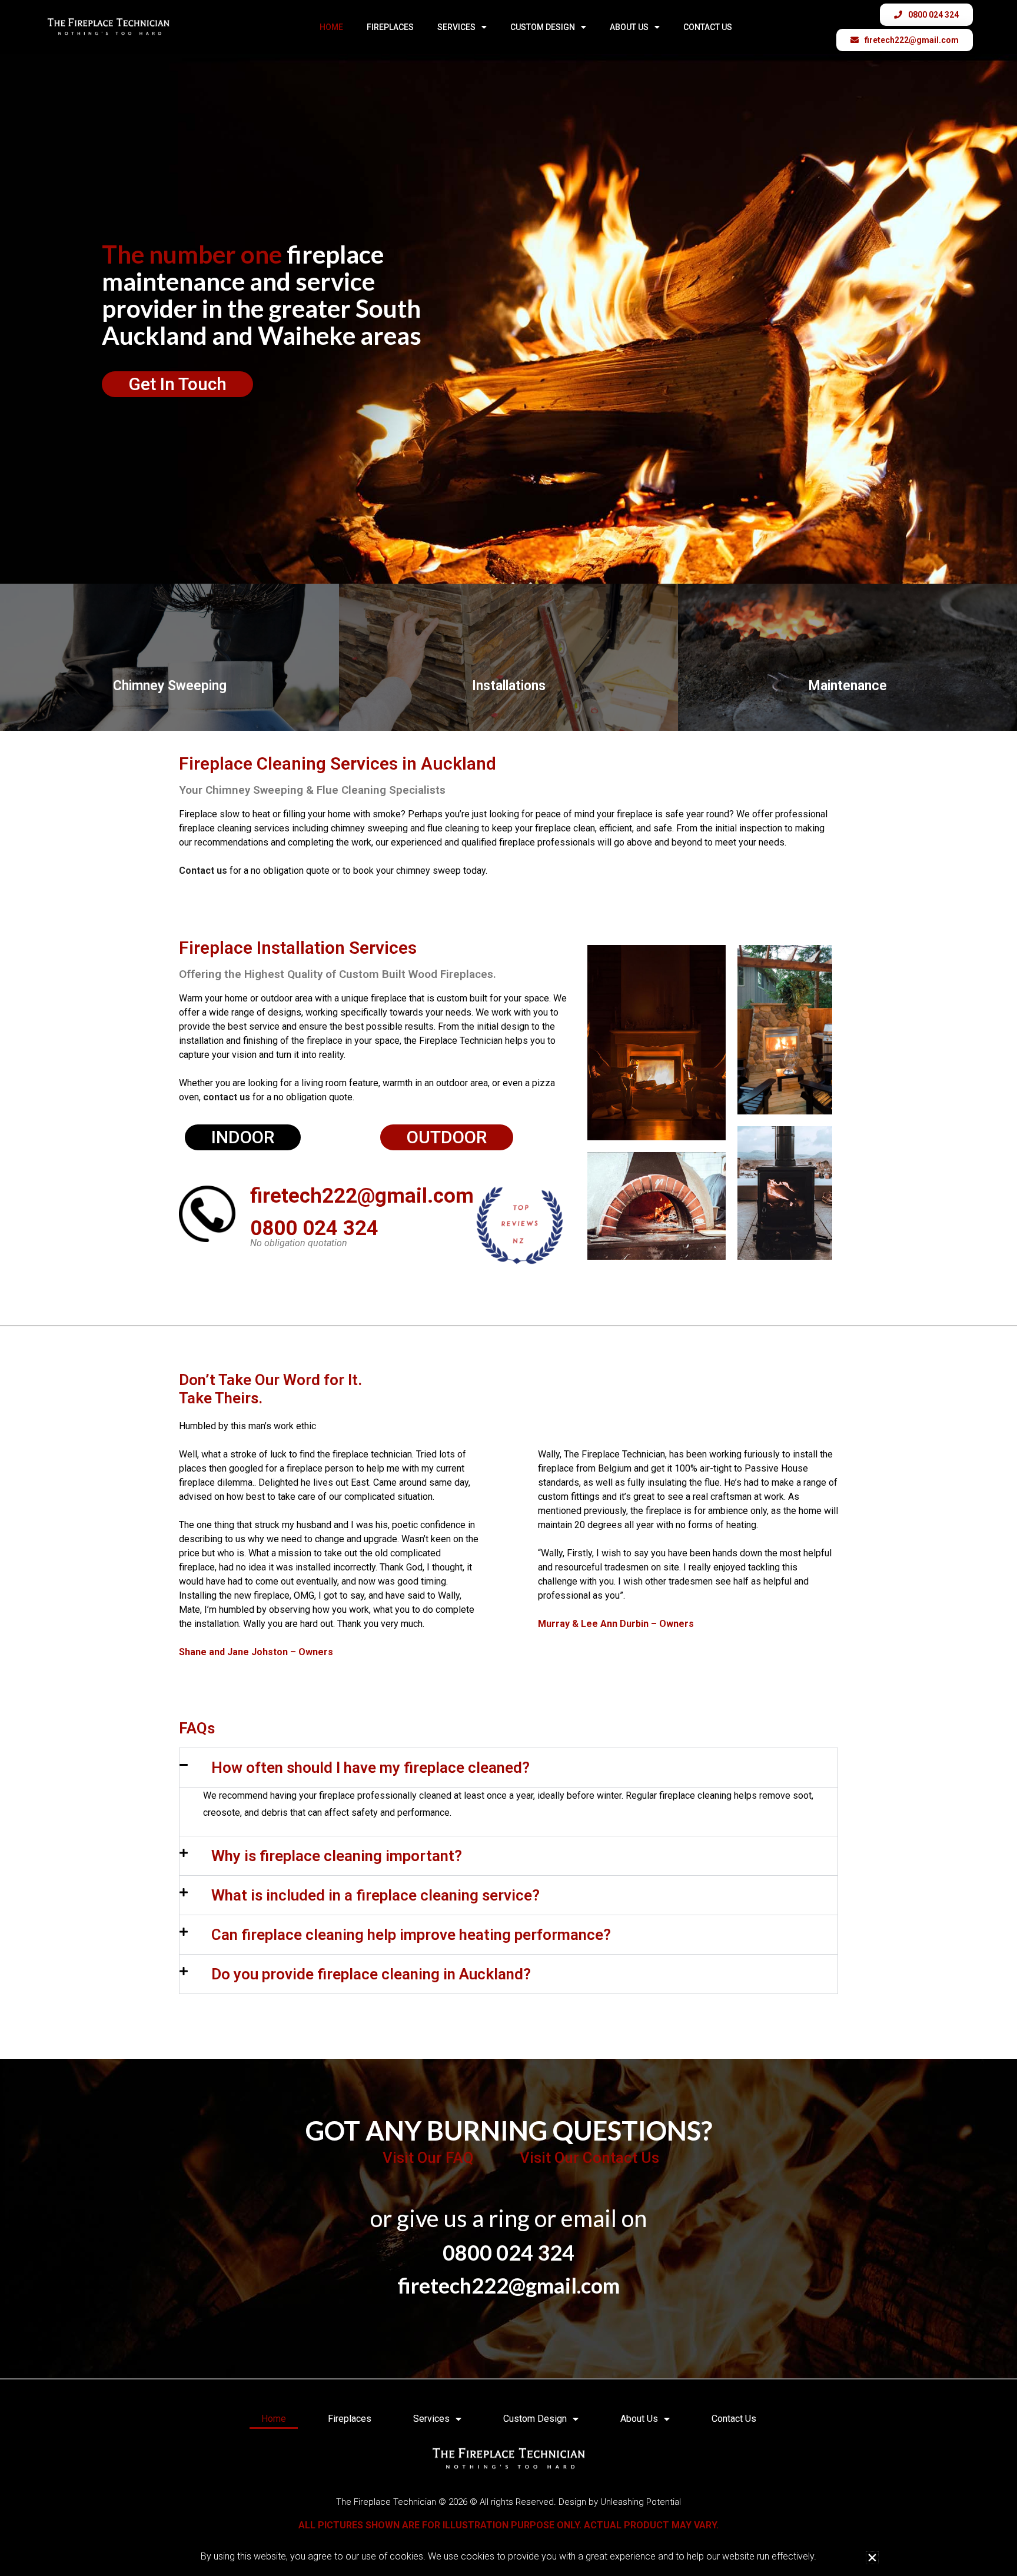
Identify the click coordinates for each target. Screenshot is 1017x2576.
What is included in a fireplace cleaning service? (375, 1895)
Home (331, 27)
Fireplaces (390, 27)
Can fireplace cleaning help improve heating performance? (411, 1935)
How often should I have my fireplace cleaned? (370, 1768)
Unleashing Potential (641, 2502)
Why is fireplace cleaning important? (337, 1856)
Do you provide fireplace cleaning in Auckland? (371, 1974)
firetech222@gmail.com (362, 1196)
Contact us (203, 871)
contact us (227, 1097)
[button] (508, 1768)
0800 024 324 (314, 1228)
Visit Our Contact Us (589, 2158)
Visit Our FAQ (428, 2158)
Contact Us (708, 27)
